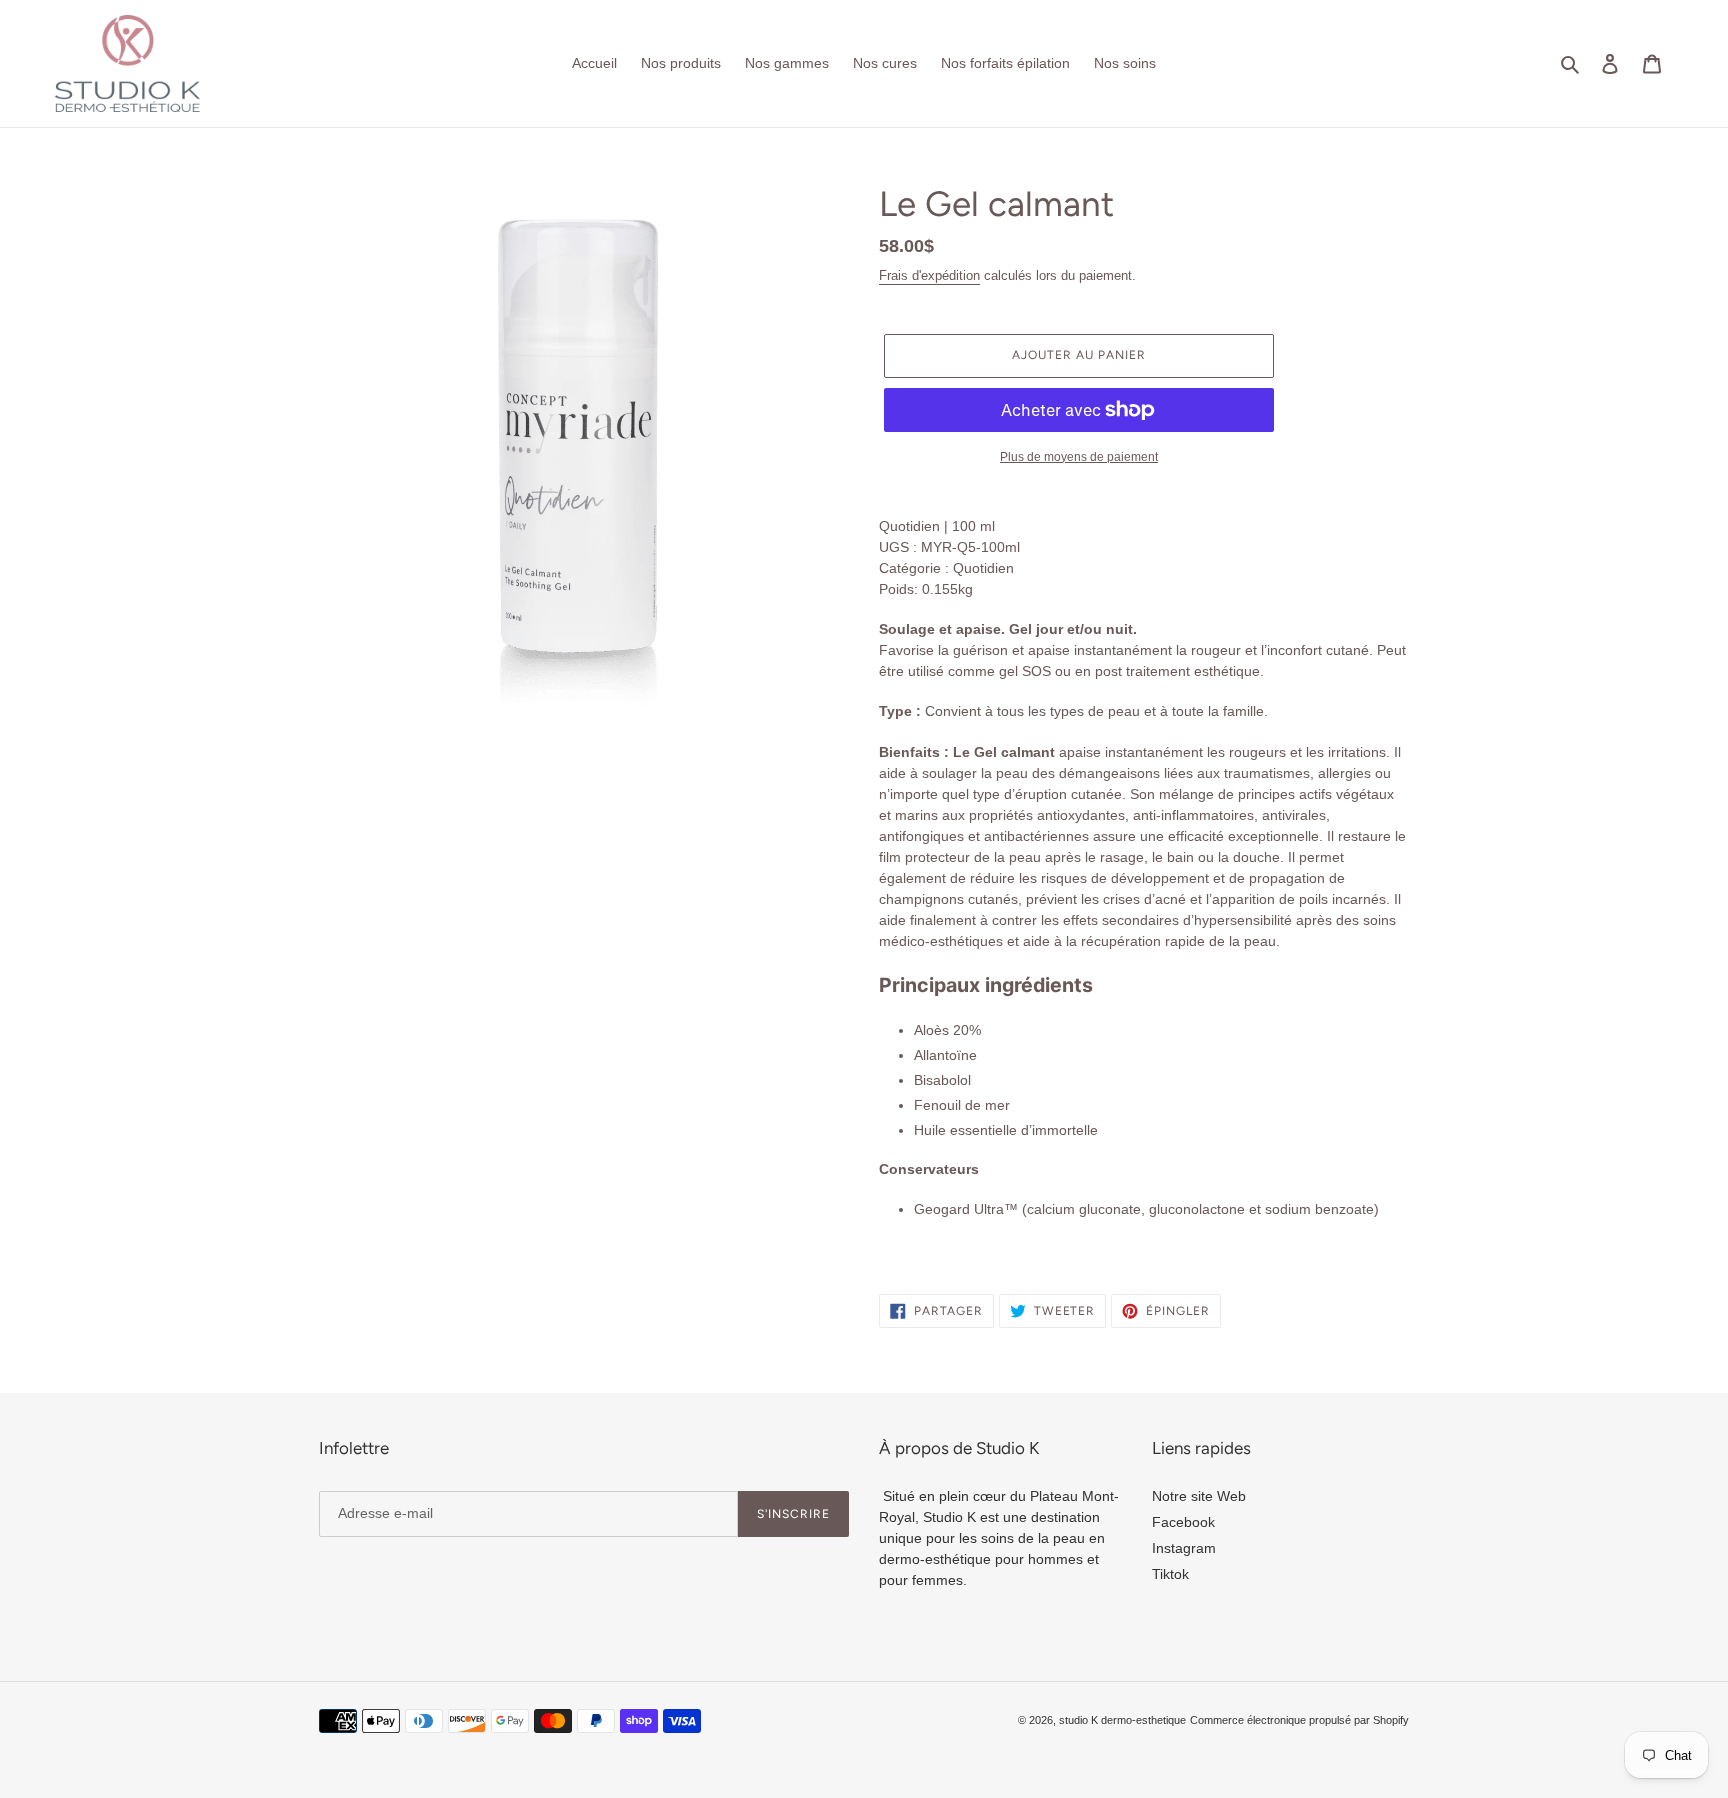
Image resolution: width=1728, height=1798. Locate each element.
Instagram (1184, 1548)
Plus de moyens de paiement (1079, 457)
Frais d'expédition (929, 275)
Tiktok (1170, 1574)
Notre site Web (1199, 1496)
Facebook (1183, 1522)
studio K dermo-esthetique (1122, 1720)
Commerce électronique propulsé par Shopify (1299, 1720)
